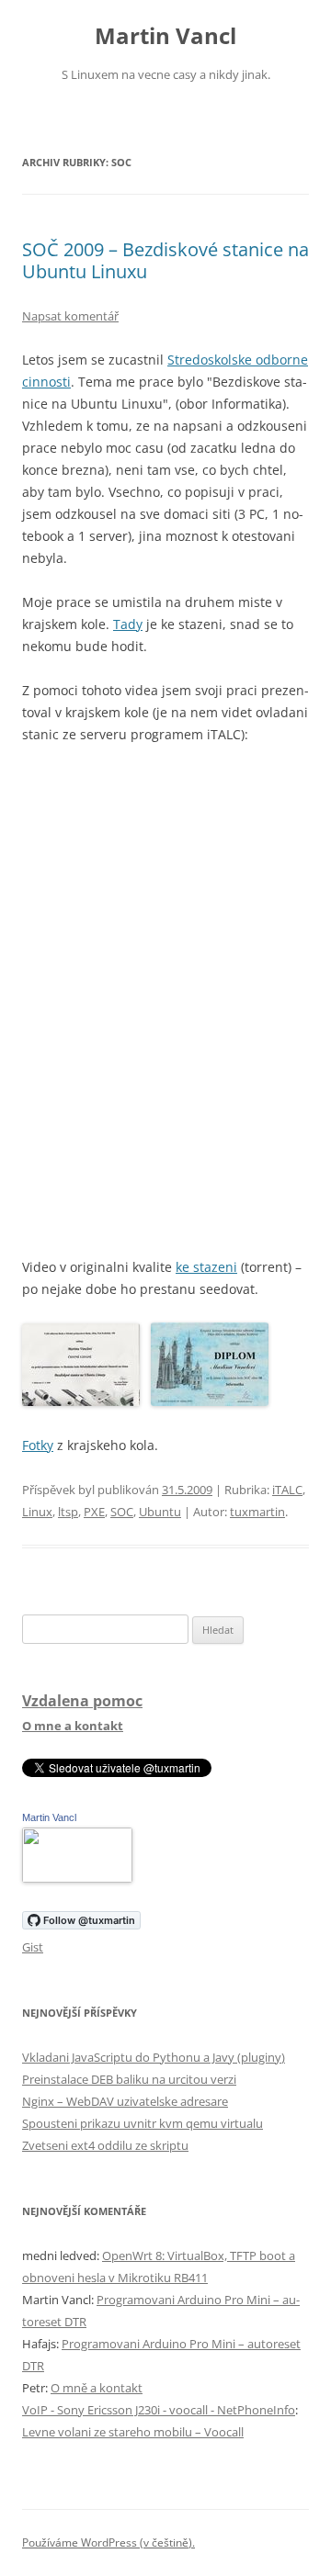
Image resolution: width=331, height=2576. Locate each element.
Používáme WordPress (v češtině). (108, 2542)
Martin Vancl (165, 36)
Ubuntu (160, 1512)
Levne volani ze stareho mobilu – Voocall (133, 2432)
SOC (122, 1512)
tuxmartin (257, 1512)
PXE (94, 1512)
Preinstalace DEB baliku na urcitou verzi (129, 2079)
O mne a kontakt (73, 1726)
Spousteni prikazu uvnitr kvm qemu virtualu (143, 2123)
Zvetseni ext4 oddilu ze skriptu (105, 2145)
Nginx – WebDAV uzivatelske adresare (125, 2101)
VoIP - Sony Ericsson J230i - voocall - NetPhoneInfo (159, 2410)
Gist (33, 1947)
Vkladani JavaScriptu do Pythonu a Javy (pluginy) (154, 2057)
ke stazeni (206, 1267)
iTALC (287, 1490)
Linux (37, 1512)
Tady (128, 624)
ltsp (68, 1512)
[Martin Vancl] (77, 1878)
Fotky (38, 1445)
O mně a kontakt (97, 2388)
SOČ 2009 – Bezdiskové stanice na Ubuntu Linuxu (165, 260)
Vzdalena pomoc (82, 1701)
